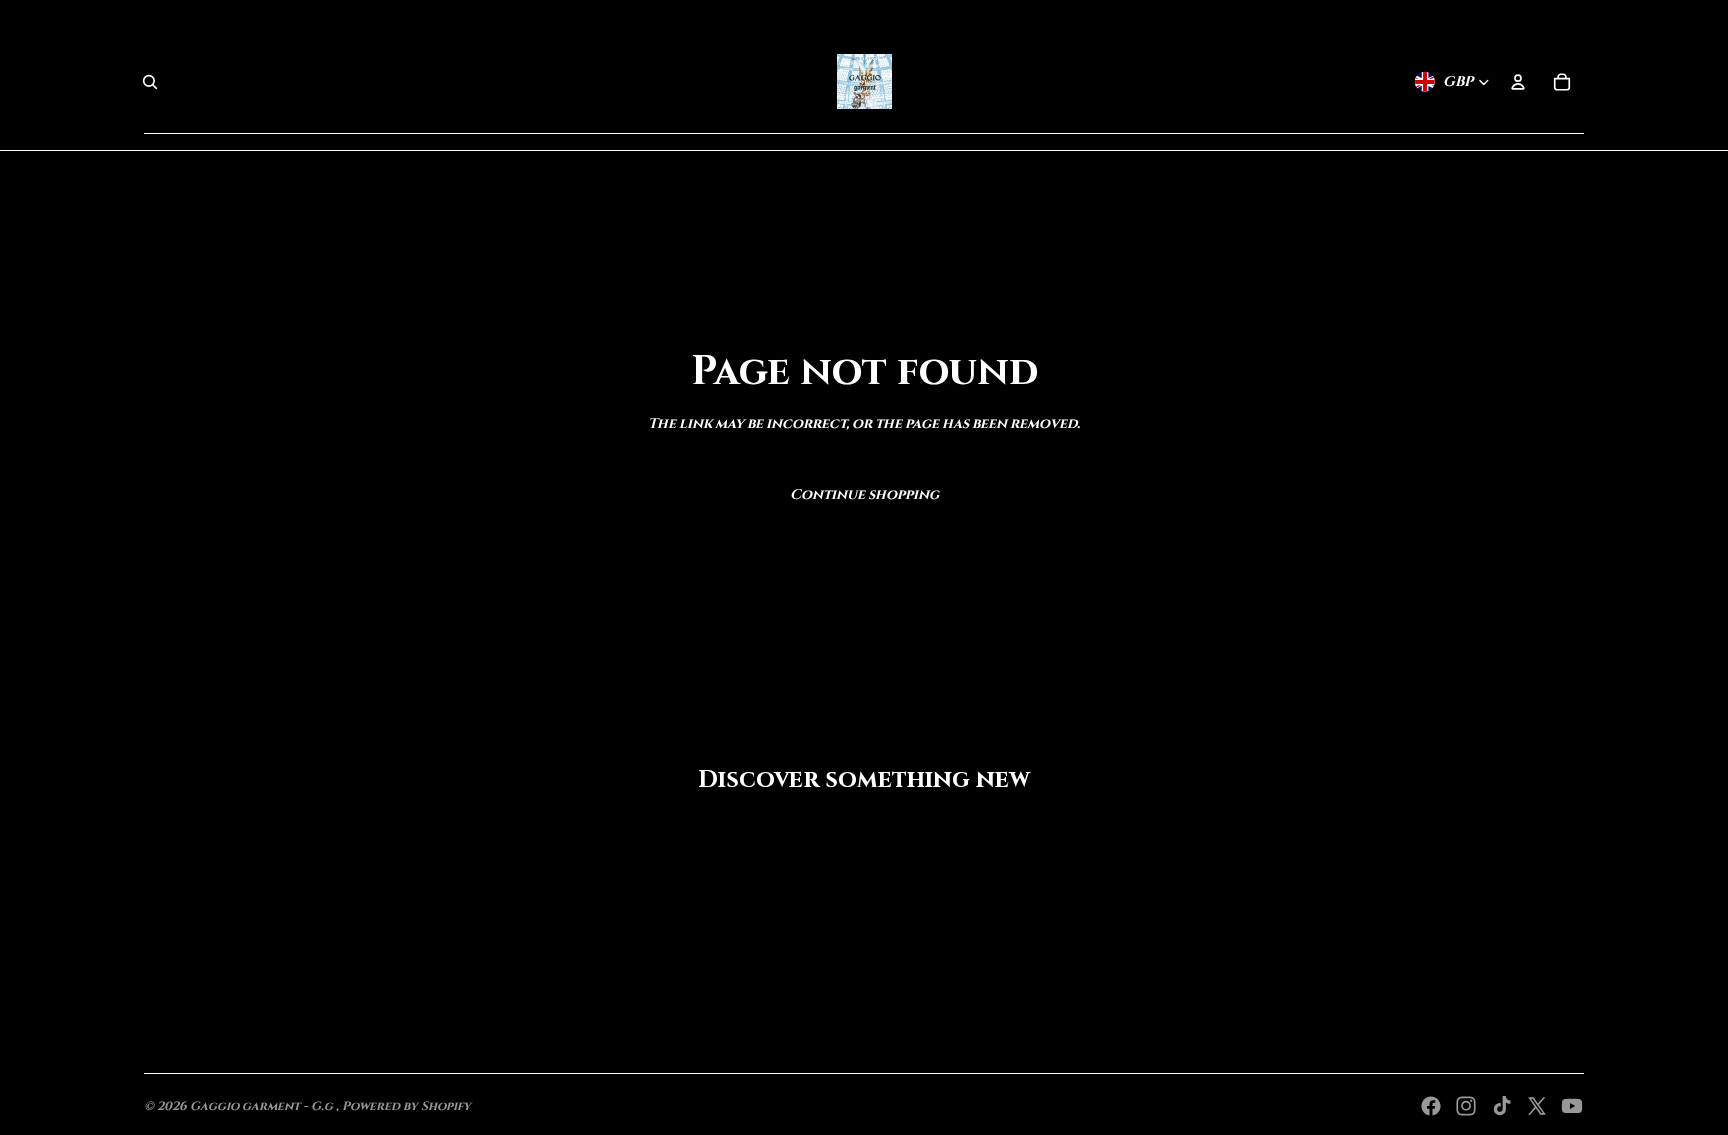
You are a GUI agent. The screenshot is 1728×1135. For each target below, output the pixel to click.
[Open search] (150, 82)
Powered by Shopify (406, 1106)
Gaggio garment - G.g (263, 1106)
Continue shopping (864, 494)
